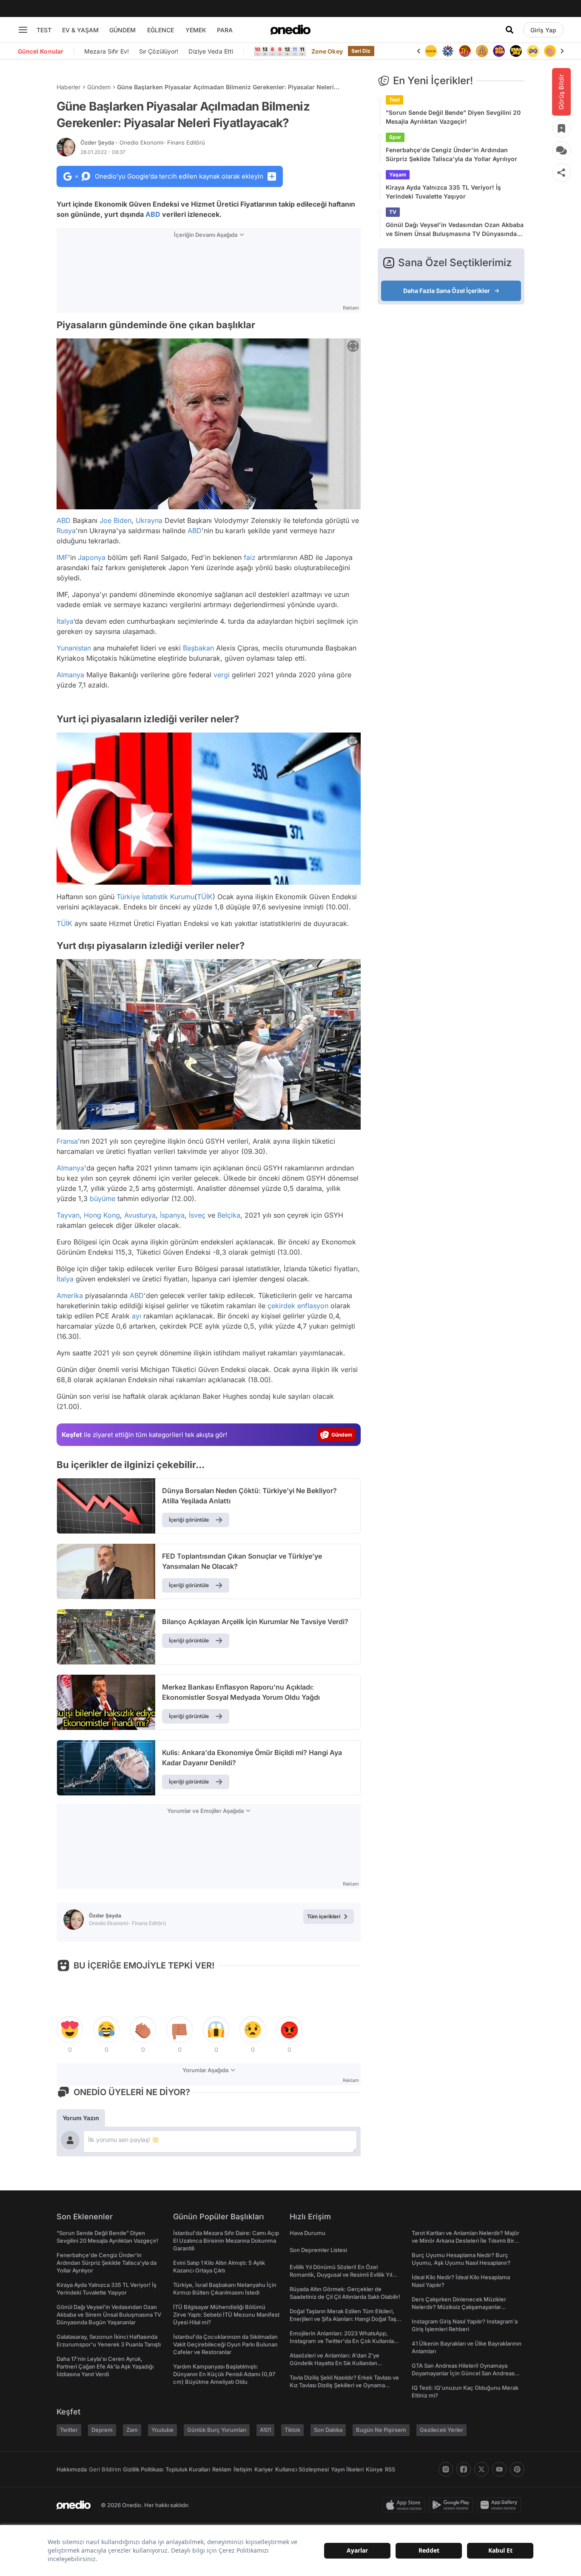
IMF (62, 557)
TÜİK (205, 897)
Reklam (222, 2469)
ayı (137, 1316)
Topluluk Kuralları (188, 2469)
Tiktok (292, 2430)
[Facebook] (464, 2469)
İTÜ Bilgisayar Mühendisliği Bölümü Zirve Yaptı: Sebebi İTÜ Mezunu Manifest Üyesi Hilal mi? (226, 2315)
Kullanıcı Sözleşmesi (302, 2469)
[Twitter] (481, 2469)
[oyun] (516, 51)
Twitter (69, 2430)
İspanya (172, 1215)
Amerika (70, 1295)
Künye (374, 2469)
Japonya (92, 557)
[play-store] (453, 2505)
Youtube (162, 2430)
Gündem (99, 87)
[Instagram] (446, 2469)
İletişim (243, 2469)
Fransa (67, 1141)
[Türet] (448, 51)
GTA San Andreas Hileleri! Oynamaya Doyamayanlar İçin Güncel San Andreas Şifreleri (463, 2373)
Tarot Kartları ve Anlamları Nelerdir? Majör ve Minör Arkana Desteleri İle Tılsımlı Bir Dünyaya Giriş (466, 2241)
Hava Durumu (308, 2233)
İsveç (197, 1215)
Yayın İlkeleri (347, 2469)
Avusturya (140, 1215)
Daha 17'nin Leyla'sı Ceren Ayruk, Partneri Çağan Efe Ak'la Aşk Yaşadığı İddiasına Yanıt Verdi (105, 2366)
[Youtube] (499, 2469)
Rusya (66, 531)
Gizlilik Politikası (143, 2469)
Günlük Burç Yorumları (217, 2430)
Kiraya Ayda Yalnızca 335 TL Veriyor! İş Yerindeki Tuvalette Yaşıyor (443, 192)
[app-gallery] (501, 2505)
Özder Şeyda (143, 142)
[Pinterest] (517, 2469)
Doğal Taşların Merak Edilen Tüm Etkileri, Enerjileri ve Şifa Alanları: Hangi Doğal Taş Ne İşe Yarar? (343, 2319)
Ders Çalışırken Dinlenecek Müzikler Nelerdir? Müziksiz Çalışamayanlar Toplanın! (459, 2307)
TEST (44, 30)
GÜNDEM (122, 30)
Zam (132, 2430)
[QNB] (431, 51)
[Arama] (510, 30)
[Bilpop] (482, 51)
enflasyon (313, 1306)
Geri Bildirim (105, 2469)
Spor (395, 137)
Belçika (229, 1215)
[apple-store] (406, 2505)
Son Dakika (328, 2430)
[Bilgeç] (465, 51)
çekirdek (281, 1306)
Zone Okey (327, 51)
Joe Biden (115, 520)
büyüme (103, 1199)
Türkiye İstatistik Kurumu (155, 897)
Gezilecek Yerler (441, 2430)
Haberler (68, 87)
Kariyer (264, 2469)
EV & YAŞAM (80, 30)
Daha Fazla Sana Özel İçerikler (447, 291)
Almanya (70, 675)
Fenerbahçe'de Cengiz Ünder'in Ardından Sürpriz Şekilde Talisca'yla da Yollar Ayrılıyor (451, 154)
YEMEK (196, 30)
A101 (265, 2430)
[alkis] (533, 51)
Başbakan (198, 648)
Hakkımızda (72, 2469)
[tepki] (70, 2030)
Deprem (102, 2430)
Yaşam (398, 175)
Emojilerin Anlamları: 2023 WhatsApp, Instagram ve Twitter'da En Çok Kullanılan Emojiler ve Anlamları (343, 2341)
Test (394, 100)
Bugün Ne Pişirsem (381, 2430)
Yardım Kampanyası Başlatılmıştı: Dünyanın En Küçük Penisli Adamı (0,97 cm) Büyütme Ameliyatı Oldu (224, 2374)
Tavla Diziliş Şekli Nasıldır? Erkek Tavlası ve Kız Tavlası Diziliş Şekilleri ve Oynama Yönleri (344, 2385)
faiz (250, 557)
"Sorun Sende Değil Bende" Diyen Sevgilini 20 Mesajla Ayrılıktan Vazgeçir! (453, 117)
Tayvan (68, 1215)
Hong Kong (102, 1215)
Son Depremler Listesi (318, 2250)
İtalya (65, 621)
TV (393, 212)
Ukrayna (149, 520)
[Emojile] (499, 51)
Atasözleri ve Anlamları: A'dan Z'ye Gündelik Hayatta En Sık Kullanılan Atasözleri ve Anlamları (335, 2363)
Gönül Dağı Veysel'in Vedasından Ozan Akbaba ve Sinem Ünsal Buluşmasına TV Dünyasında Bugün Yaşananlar (455, 230)
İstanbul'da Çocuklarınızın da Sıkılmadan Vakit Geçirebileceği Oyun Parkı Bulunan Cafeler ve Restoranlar (225, 2344)
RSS (390, 2469)
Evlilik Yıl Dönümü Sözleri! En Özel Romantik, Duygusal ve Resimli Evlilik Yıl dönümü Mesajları (341, 2275)
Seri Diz (361, 51)
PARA (225, 30)
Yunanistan (74, 648)
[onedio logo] (290, 30)
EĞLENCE (161, 30)
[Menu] (23, 30)
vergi (222, 675)
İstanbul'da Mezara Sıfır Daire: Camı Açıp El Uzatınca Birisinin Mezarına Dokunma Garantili (226, 2241)
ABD (153, 214)
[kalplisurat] (550, 51)
